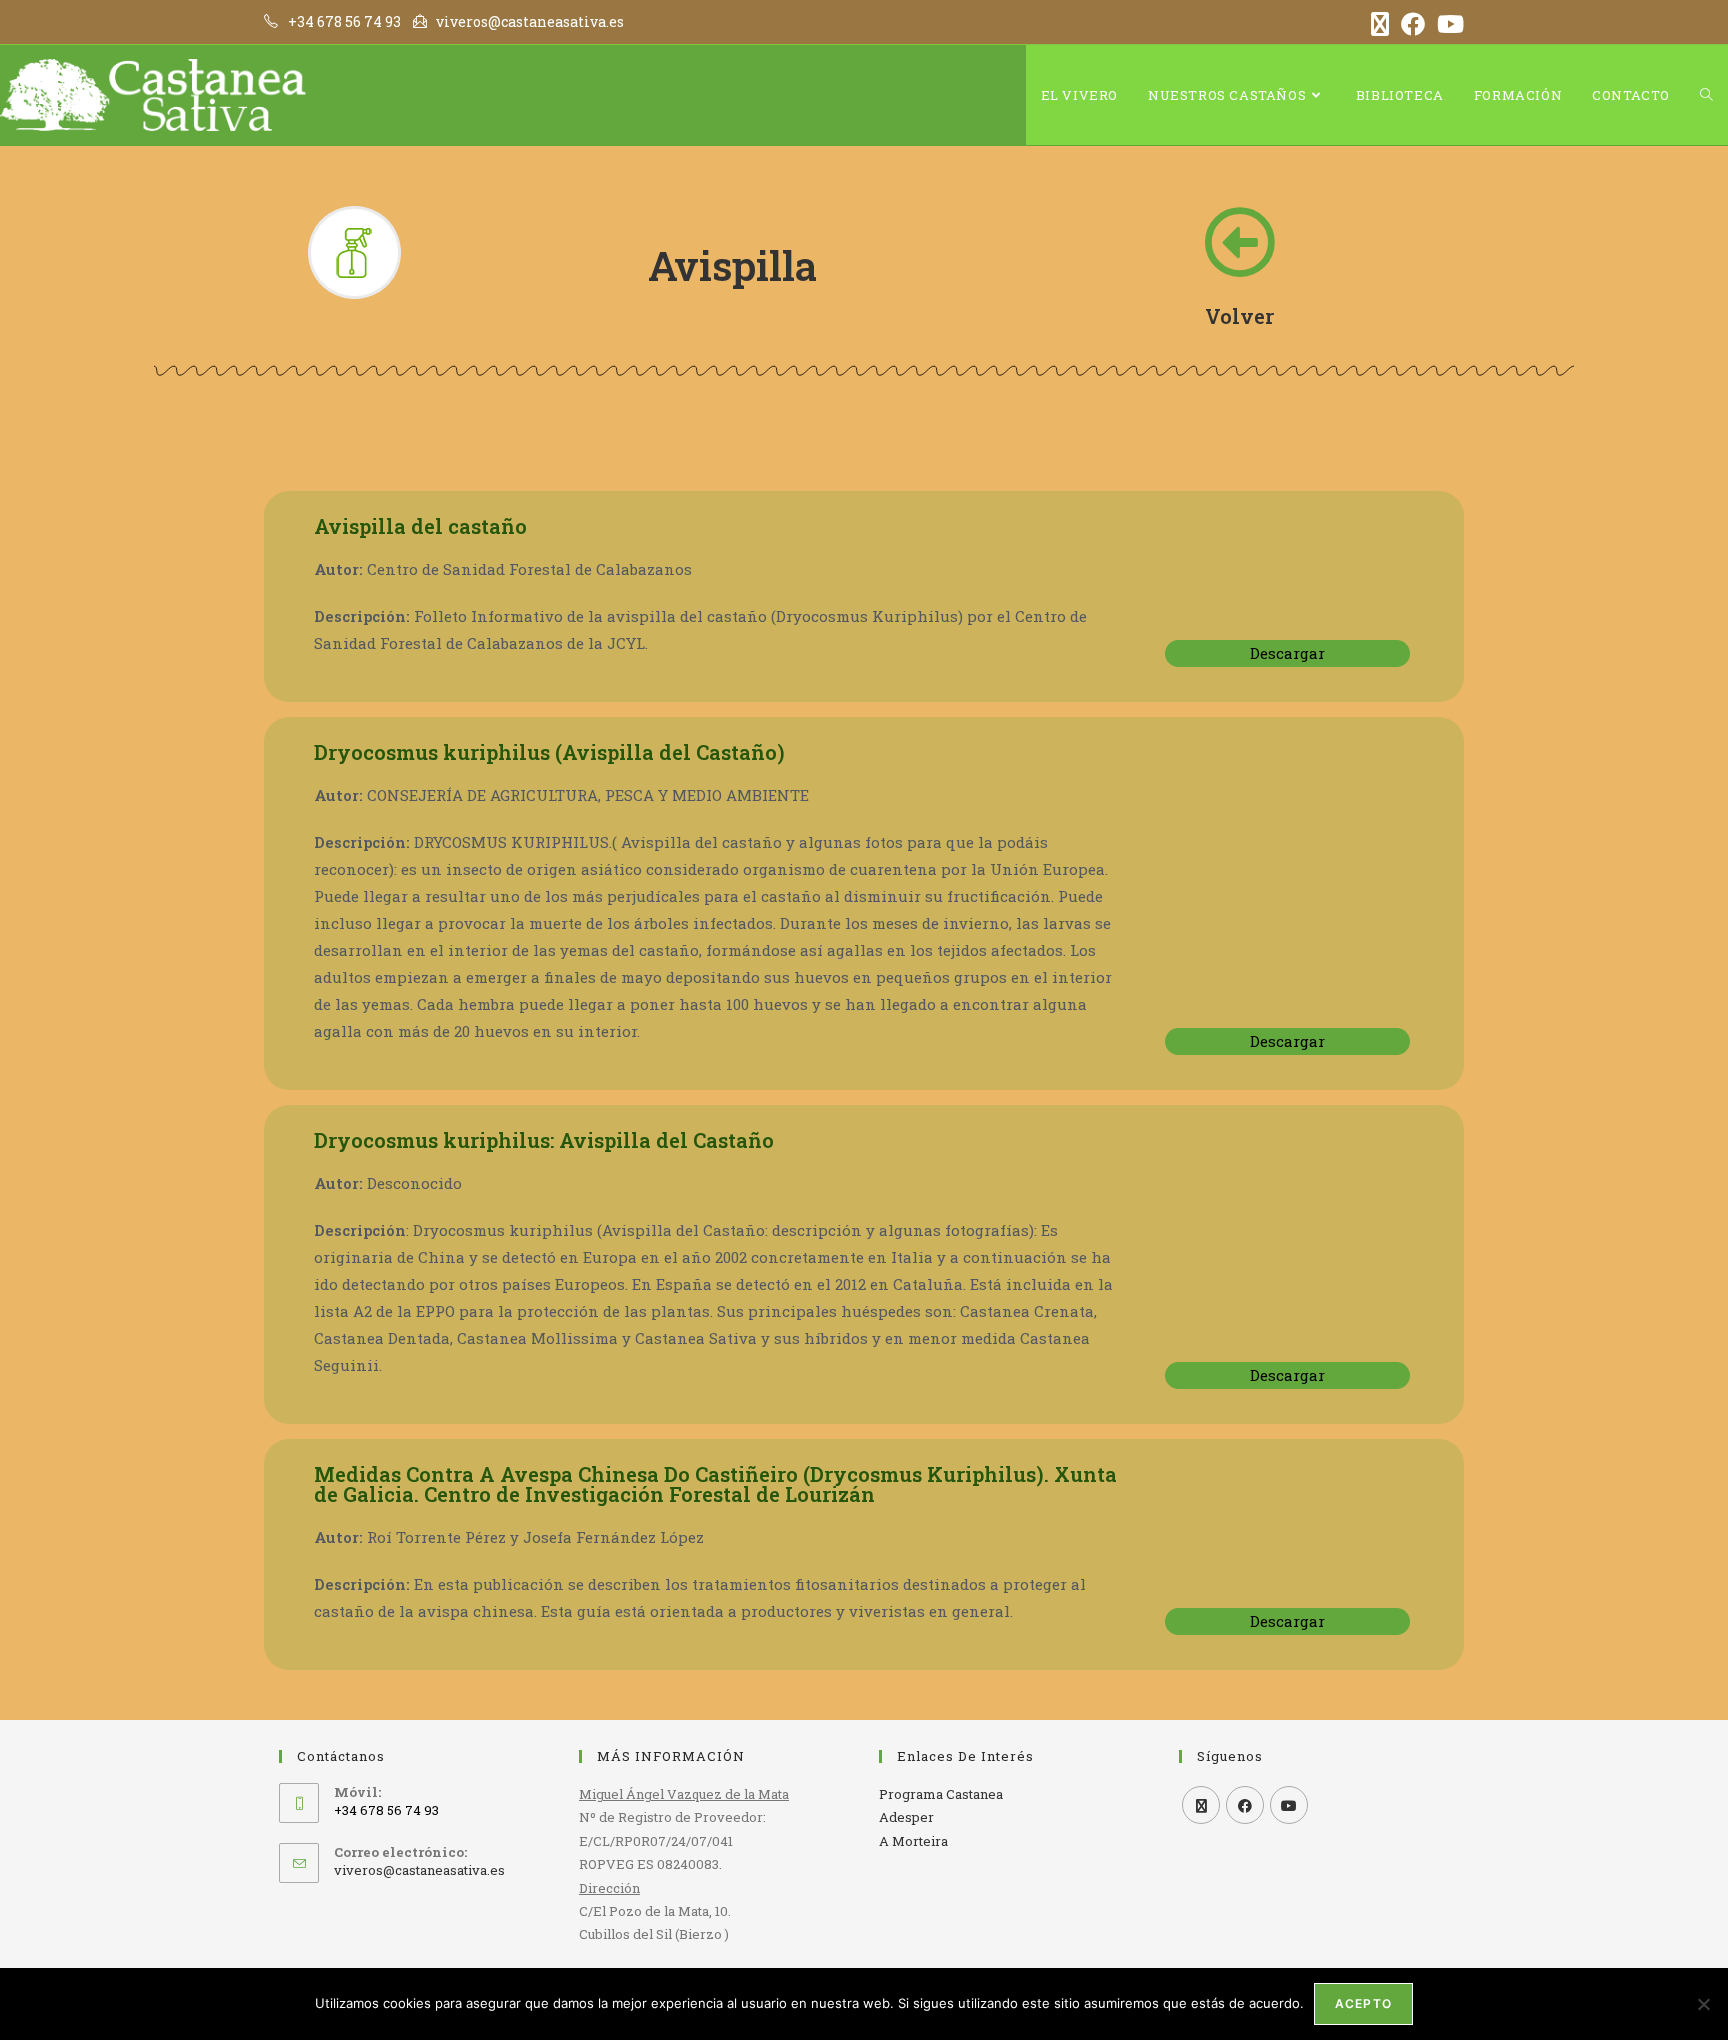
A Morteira (913, 1841)
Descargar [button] (1287, 653)
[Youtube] (1289, 1805)
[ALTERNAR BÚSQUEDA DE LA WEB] (1706, 95)
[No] (1703, 2004)
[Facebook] (1245, 1805)
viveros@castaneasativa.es (419, 1870)
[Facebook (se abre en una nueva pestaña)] (1413, 24)
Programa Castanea (941, 1794)
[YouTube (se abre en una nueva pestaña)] (1447, 24)
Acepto (1363, 2003)
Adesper (906, 1817)
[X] (1201, 1805)
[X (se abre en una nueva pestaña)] (1380, 24)
